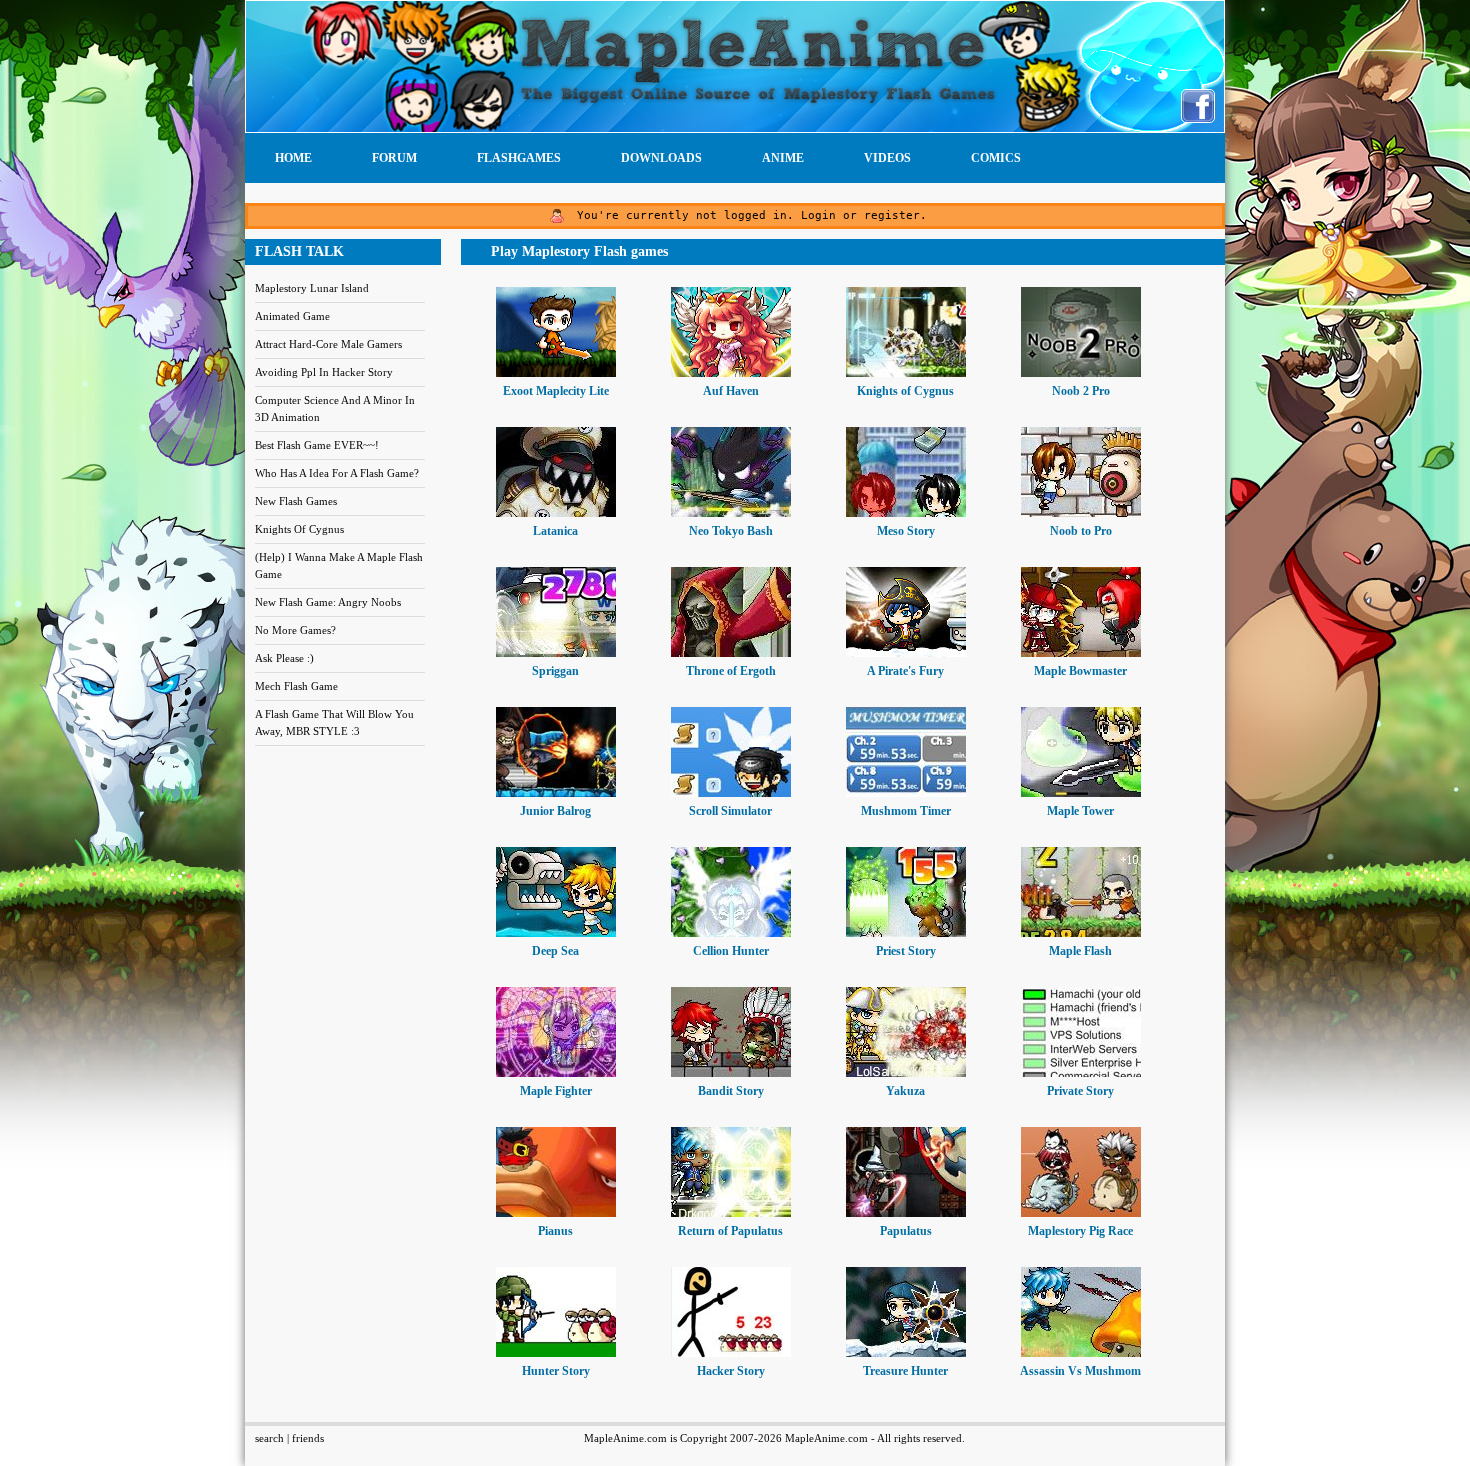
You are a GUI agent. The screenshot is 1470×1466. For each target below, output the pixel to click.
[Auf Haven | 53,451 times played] (731, 373)
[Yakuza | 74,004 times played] (906, 1073)
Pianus (555, 1231)
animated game (292, 316)
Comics (996, 158)
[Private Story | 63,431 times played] (1081, 1073)
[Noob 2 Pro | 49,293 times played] (1081, 373)
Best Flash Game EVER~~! (317, 445)
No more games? (295, 630)
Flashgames (519, 158)
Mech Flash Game (296, 686)
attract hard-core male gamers (328, 344)
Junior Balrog (555, 811)
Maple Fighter (556, 1091)
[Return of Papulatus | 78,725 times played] (731, 1213)
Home (293, 158)
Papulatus (906, 1231)
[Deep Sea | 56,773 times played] (556, 933)
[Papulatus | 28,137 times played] (906, 1213)
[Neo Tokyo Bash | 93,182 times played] (731, 513)
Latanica (555, 531)
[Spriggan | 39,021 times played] (556, 653)
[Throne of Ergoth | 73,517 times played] (731, 653)
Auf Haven (731, 391)
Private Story (1080, 1091)
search (269, 1438)
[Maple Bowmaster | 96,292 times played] (1081, 653)
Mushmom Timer (906, 811)
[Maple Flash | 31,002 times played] (1081, 933)
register (892, 215)
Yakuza (905, 1091)
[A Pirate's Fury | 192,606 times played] (906, 653)
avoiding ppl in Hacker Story (324, 372)
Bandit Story (731, 1091)
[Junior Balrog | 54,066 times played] (556, 793)
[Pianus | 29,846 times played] (556, 1213)
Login (818, 215)
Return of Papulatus (730, 1231)
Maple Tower (1080, 811)
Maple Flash (1080, 951)
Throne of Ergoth (731, 671)
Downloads (661, 158)
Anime (783, 158)
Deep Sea (555, 951)
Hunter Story (556, 1371)
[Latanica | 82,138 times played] (556, 513)
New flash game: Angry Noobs (328, 602)
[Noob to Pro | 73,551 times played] (1081, 513)
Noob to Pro (1081, 531)
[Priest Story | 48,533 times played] (906, 933)
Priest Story (906, 951)
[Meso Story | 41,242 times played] (906, 513)
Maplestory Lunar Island (312, 288)
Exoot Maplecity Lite (556, 391)
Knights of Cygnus (905, 391)
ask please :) (284, 658)
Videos (887, 158)
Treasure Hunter (905, 1371)
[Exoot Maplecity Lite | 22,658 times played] (556, 373)
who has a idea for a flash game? (337, 473)
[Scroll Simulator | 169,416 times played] (731, 793)
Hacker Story (731, 1371)
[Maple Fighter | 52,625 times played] (556, 1073)
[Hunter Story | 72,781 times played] (556, 1353)
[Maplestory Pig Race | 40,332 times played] (1081, 1213)
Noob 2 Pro (1081, 391)
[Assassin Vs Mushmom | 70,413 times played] (1081, 1353)
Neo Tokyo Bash (731, 531)
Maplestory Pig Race (1080, 1231)
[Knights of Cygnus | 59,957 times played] (906, 373)
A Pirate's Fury (905, 671)
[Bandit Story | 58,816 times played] (731, 1073)
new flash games (296, 501)
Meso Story (906, 531)
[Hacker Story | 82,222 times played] (731, 1353)
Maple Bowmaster (1080, 671)
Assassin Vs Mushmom (1080, 1371)
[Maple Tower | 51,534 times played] (1081, 793)
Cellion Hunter (731, 951)
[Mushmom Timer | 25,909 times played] (906, 793)
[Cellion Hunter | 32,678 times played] (731, 933)
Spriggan (555, 671)
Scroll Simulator (730, 811)
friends (308, 1438)
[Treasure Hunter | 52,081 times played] (906, 1353)
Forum (394, 158)
